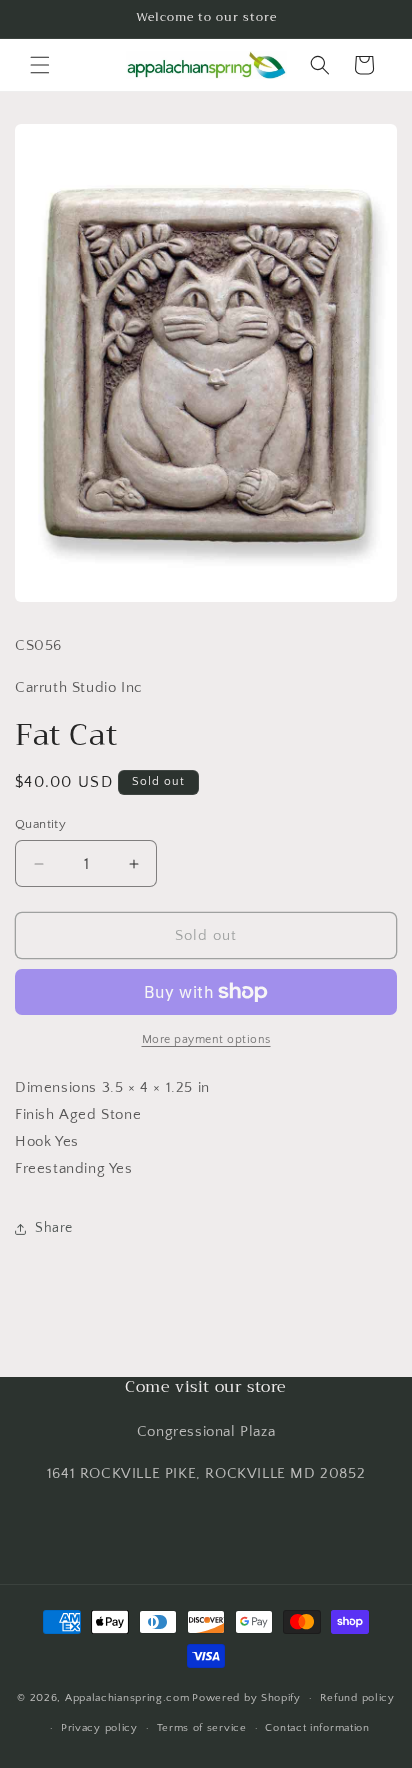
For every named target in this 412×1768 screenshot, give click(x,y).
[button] (40, 65)
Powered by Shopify (246, 1698)
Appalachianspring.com (127, 1698)
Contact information (317, 1728)
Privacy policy (99, 1728)
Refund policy (357, 1698)
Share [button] (54, 1228)
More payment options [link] (206, 1039)
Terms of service (202, 1728)
